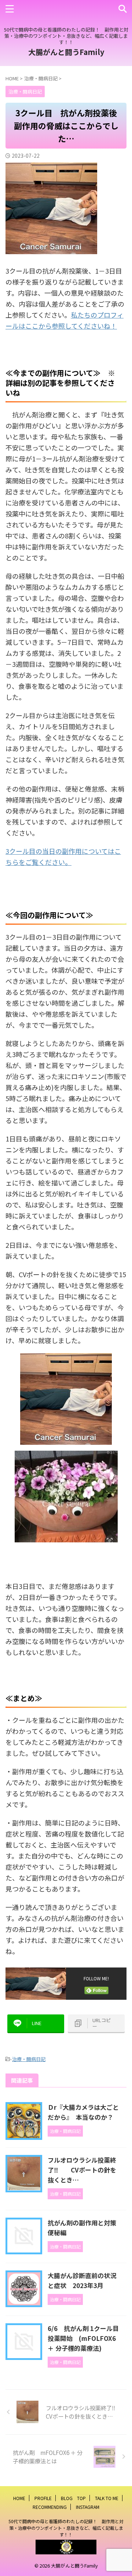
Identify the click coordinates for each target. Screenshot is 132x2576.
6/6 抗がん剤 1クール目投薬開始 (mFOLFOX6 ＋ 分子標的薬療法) (83, 2338)
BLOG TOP (73, 2498)
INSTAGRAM (88, 2507)
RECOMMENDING (50, 2507)
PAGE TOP (122, 2492)
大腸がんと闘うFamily (66, 52)
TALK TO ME (107, 2498)
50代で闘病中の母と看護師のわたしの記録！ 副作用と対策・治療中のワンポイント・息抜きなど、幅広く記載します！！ (66, 2528)
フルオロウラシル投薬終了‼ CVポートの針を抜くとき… (82, 2170)
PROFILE (43, 2498)
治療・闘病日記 (29, 2059)
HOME (19, 2498)
